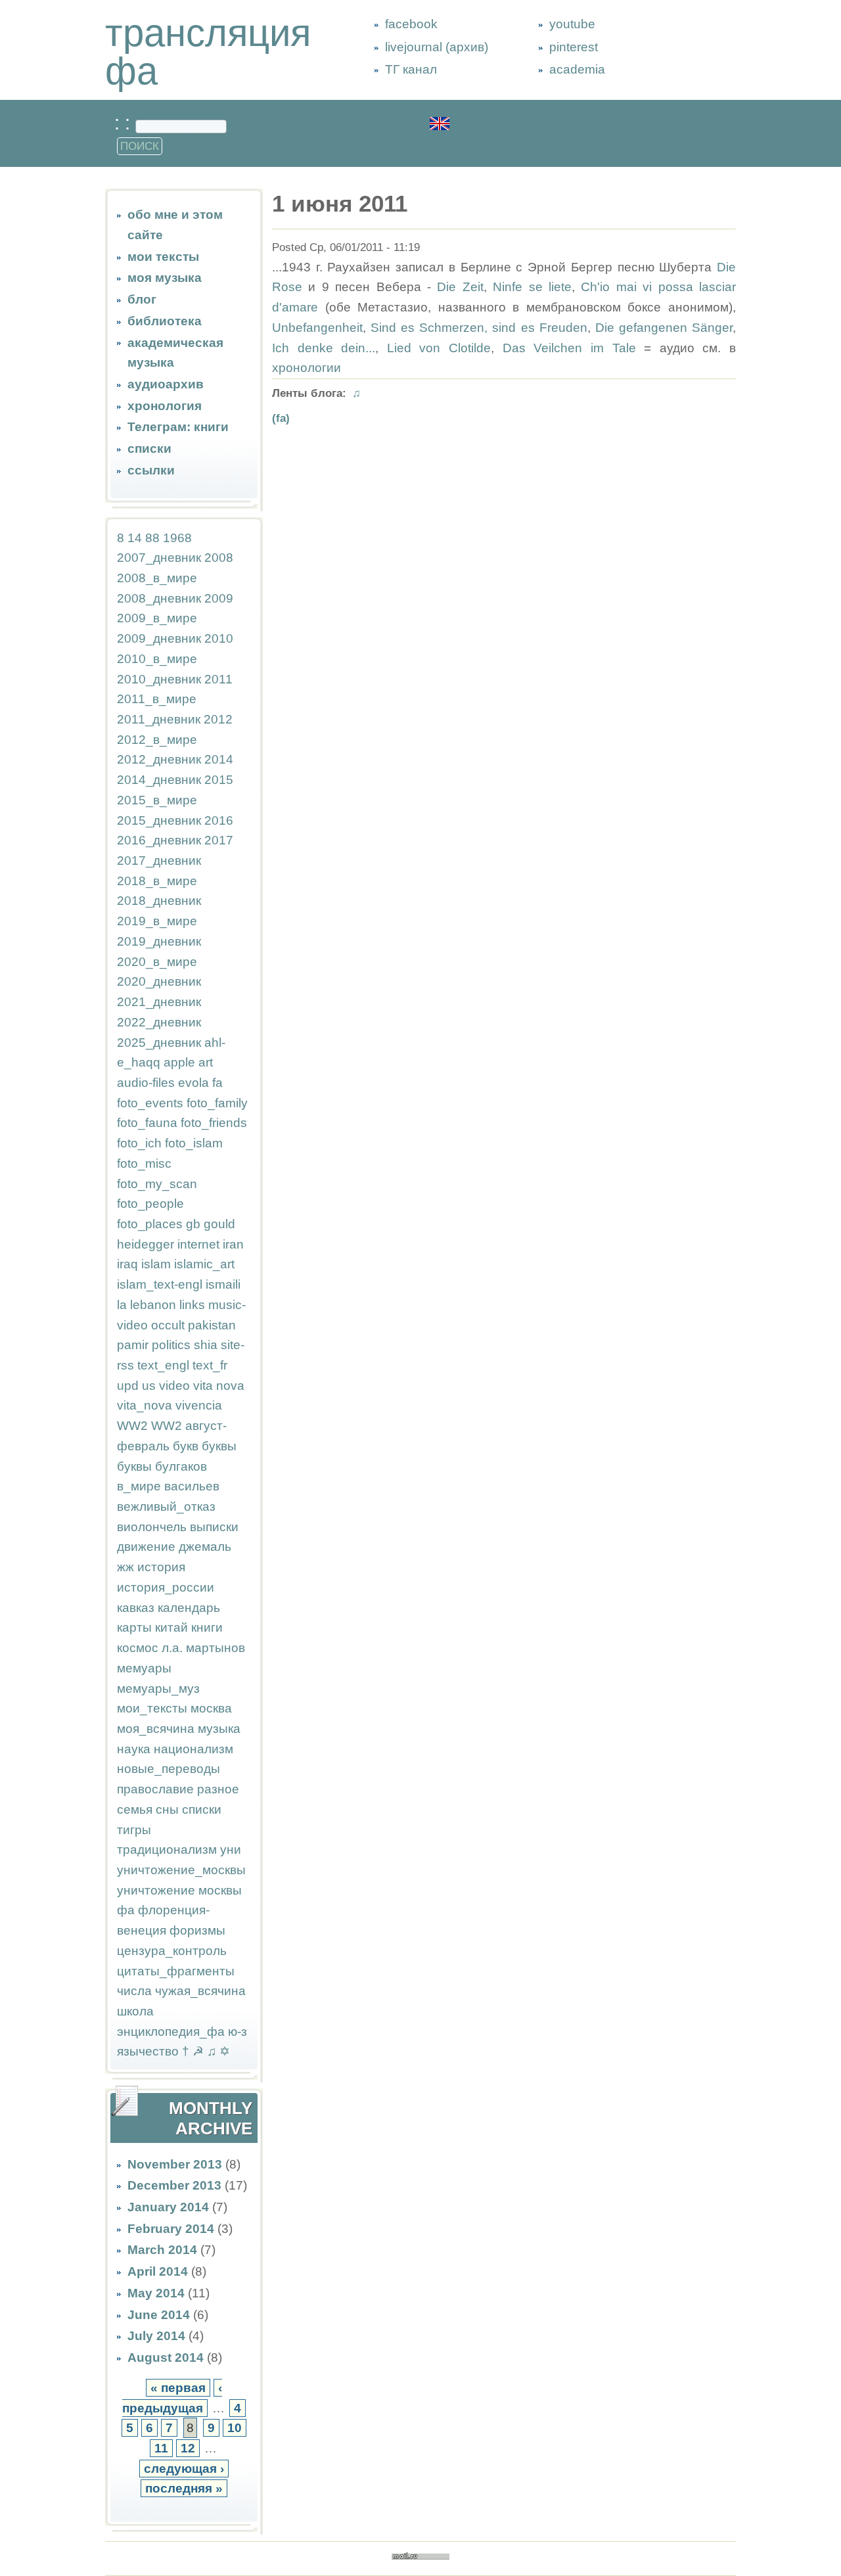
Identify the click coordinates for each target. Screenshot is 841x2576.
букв (186, 1446)
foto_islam (194, 1143)
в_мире (139, 1486)
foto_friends (214, 1123)
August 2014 (166, 2357)
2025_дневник (159, 1043)
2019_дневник (159, 941)
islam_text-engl (160, 1284)
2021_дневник (159, 1002)
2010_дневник (159, 679)
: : (125, 123)
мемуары (144, 1668)
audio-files (146, 1083)
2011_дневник (159, 719)
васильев (192, 1486)
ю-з (238, 2032)
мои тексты (163, 257)
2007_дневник (159, 558)
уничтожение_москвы (181, 1870)
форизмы (197, 1930)
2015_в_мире (157, 800)
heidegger (146, 1244)
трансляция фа (208, 52)
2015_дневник (159, 820)
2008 (219, 558)
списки (149, 448)
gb (193, 1224)
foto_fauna (147, 1123)
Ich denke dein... (324, 348)
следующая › (184, 2469)
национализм (193, 1749)
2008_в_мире (157, 578)
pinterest (574, 47)
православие (155, 1789)
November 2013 (175, 2164)
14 (135, 538)
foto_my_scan (157, 1184)
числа (134, 1991)
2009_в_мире (157, 618)
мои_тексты (152, 1708)
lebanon (153, 1305)
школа (135, 2011)
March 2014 (162, 2250)
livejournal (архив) (437, 47)
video (174, 1386)
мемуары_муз (158, 1689)
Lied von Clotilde (439, 348)
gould (219, 1224)
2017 (219, 840)
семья (135, 1809)
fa (217, 1083)
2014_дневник (159, 780)
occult (168, 1325)
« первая (178, 2388)
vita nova (219, 1386)
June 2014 (159, 2315)
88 (152, 538)
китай (171, 1627)
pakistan (212, 1325)
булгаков (181, 1466)
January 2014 (168, 2207)
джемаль (205, 1547)
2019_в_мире (157, 921)
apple (179, 1062)
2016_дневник (159, 840)
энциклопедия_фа (171, 2032)
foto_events (150, 1103)
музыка (219, 1729)
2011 (218, 679)
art (206, 1062)
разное (218, 1789)
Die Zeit (460, 287)
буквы (219, 1446)
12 (188, 2448)
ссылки (151, 470)
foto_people (150, 1204)
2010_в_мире (157, 659)
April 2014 (158, 2271)
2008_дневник (159, 598)
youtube (572, 24)
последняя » (184, 2488)
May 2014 (156, 2293)
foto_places (150, 1224)
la (122, 1305)
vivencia (199, 1405)
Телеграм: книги (178, 427)
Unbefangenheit (317, 328)
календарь (189, 1608)
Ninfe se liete (532, 287)
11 (161, 2448)
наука (134, 1749)
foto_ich (139, 1143)
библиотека (165, 321)
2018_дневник (159, 901)
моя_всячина (156, 1729)
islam (156, 1264)
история (161, 1567)
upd (128, 1386)
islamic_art (204, 1264)
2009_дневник (159, 638)
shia (206, 1345)
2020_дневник (159, 981)
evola (193, 1083)
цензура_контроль (172, 1951)
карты (134, 1627)
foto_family (217, 1103)
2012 (218, 719)
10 (235, 2428)
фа (126, 1910)
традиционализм (167, 1850)
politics (171, 1345)
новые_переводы (169, 1769)
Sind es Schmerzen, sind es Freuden (479, 328)
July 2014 (156, 2336)
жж (125, 1567)
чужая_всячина (200, 1991)
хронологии (307, 368)
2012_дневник (159, 759)
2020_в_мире (157, 962)
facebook (411, 24)
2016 (219, 820)
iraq (127, 1264)
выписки (214, 1527)
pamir (133, 1345)
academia (577, 69)
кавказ (136, 1608)
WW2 (132, 1426)
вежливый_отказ (166, 1506)
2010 (219, 638)
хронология (165, 406)
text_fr (210, 1365)
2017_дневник (159, 861)
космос (138, 1648)
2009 (219, 598)
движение (146, 1547)
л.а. (172, 1648)
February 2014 (171, 2229)
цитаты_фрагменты (176, 1971)
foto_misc (144, 1163)
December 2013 (174, 2185)
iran (233, 1244)
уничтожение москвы (179, 1890)
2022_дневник (159, 1022)
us (149, 1386)
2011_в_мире (157, 699)
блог (142, 299)
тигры (134, 1830)
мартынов (216, 1648)
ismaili (223, 1284)
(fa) (281, 418)
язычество (148, 2051)
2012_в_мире (157, 740)
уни (231, 1850)
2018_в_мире (157, 881)
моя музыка (165, 278)
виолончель (152, 1527)
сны (167, 1809)
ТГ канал (411, 69)
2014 (219, 759)
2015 (219, 780)
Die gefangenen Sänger (664, 328)
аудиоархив (166, 384)
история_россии (166, 1587)
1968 (177, 538)
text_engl (163, 1365)
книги (207, 1627)
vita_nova (145, 1405)
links (192, 1305)
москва (211, 1708)
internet (198, 1244)
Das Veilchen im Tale (569, 348)
